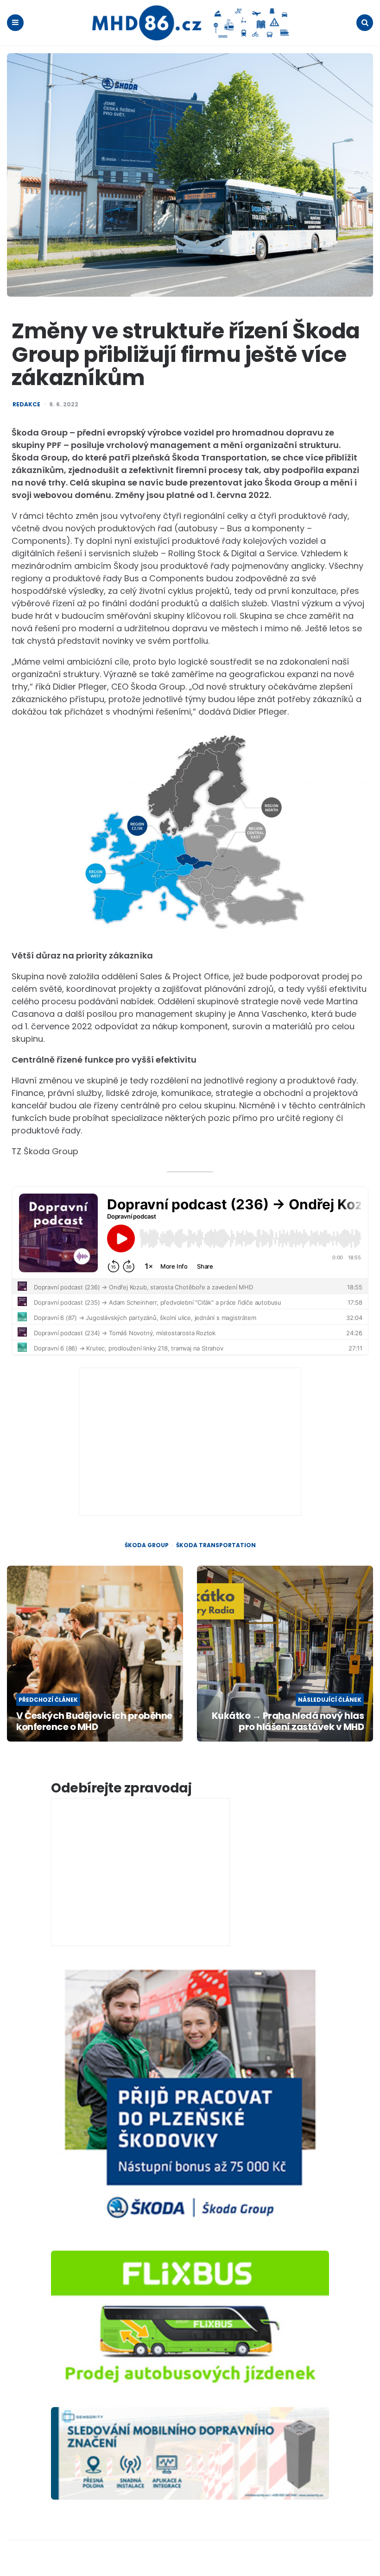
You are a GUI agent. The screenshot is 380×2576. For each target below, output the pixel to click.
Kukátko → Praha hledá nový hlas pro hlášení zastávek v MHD (288, 1721)
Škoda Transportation (216, 1545)
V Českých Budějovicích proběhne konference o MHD (94, 1721)
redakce (26, 404)
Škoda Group (147, 1545)
